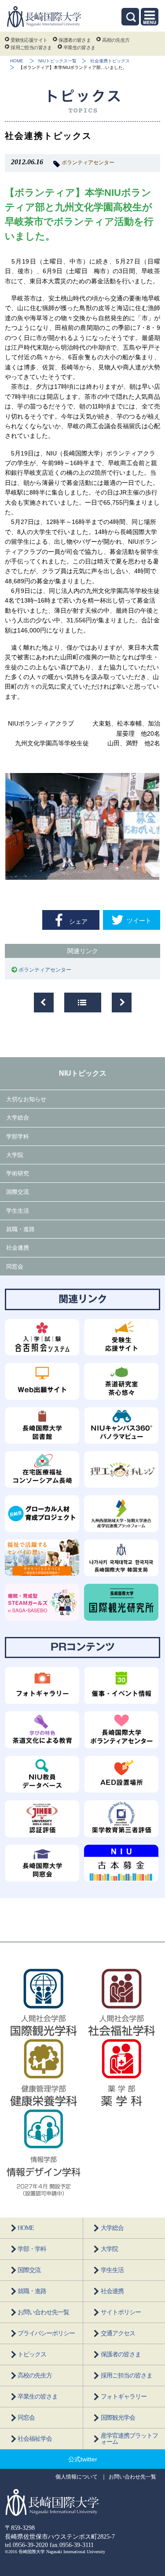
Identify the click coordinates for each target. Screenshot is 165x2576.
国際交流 (18, 1192)
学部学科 (18, 1136)
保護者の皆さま (75, 40)
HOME (17, 61)
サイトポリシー (121, 2312)
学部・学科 (32, 2249)
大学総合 (18, 1118)
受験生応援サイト (29, 40)
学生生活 (18, 1211)
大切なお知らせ (26, 1099)
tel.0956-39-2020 (26, 2545)
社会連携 (18, 1248)
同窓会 (15, 1266)
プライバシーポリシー (46, 2333)
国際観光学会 (118, 2418)
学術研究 (18, 1173)
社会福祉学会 (35, 2439)
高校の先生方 (116, 40)
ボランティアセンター (88, 163)
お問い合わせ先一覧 (43, 2312)
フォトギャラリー (124, 2397)
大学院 (15, 1155)
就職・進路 (20, 1229)
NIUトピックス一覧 (57, 61)
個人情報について (77, 2477)
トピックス (32, 2354)
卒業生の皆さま (79, 47)
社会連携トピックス (110, 61)
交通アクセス (118, 2333)
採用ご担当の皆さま (31, 47)
